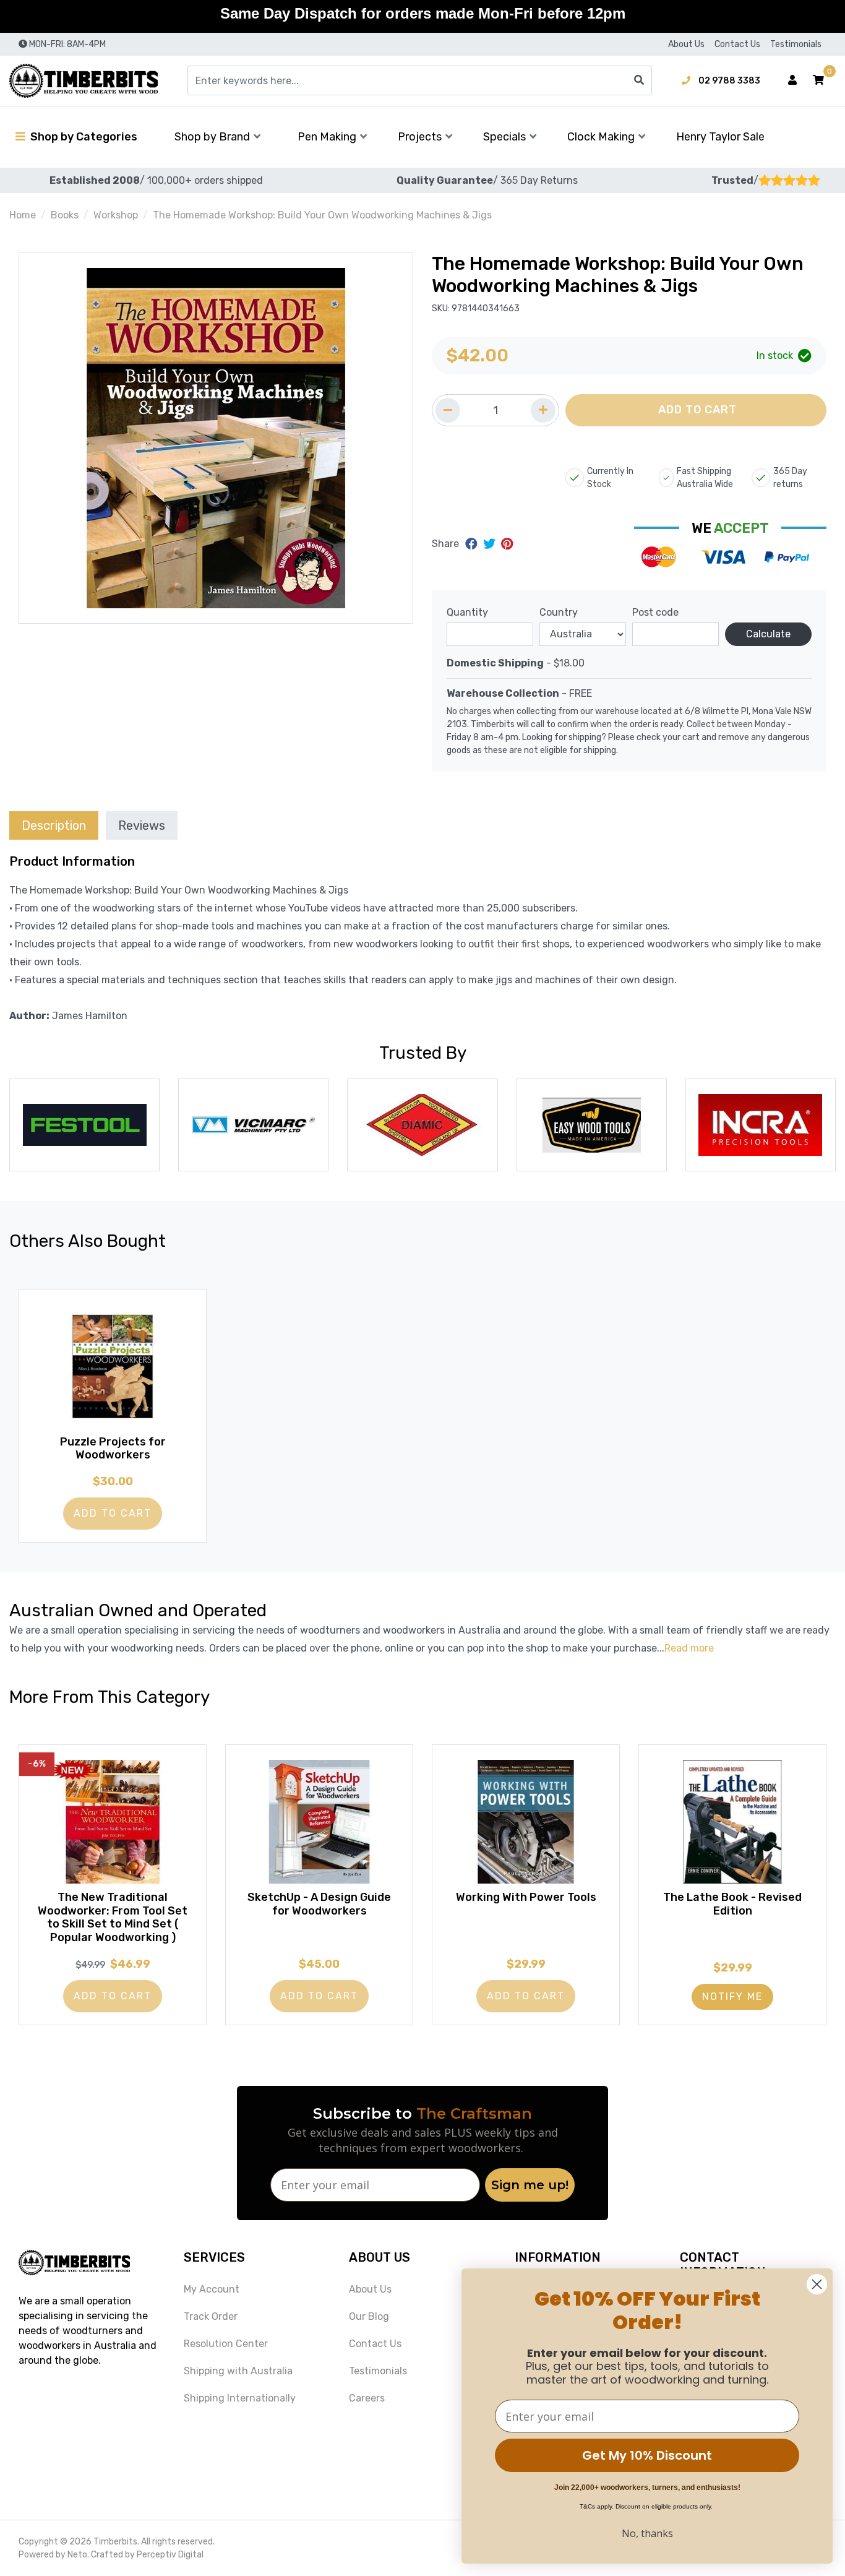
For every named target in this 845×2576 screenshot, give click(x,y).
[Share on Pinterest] (507, 544)
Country (559, 612)
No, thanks (647, 2533)
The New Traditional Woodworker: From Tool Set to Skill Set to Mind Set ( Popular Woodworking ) (113, 1917)
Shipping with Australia (238, 2371)
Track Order (211, 2316)
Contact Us (737, 44)
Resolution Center (226, 2344)
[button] (818, 80)
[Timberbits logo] (84, 81)
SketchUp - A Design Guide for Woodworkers (319, 1904)
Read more (689, 1648)
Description (54, 825)
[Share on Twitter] (491, 544)
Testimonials (796, 44)
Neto (77, 2555)
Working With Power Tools (526, 1897)
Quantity (467, 612)
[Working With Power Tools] (526, 1822)
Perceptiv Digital (170, 2555)
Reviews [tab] (142, 825)
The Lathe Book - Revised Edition (732, 1904)
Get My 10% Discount (647, 2455)
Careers (367, 2398)
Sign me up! (530, 2185)
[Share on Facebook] (473, 544)
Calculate (768, 634)
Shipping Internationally (240, 2398)
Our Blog (369, 2316)
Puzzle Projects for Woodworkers (113, 1449)
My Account (212, 2289)
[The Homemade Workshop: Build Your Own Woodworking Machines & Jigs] (216, 438)
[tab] (54, 825)
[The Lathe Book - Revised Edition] (732, 1822)
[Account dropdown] (792, 80)
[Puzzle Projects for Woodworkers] (113, 1366)
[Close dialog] (817, 2284)
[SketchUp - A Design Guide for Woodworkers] (319, 1822)
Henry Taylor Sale (720, 137)
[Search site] (639, 80)
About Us (686, 44)
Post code (655, 612)
